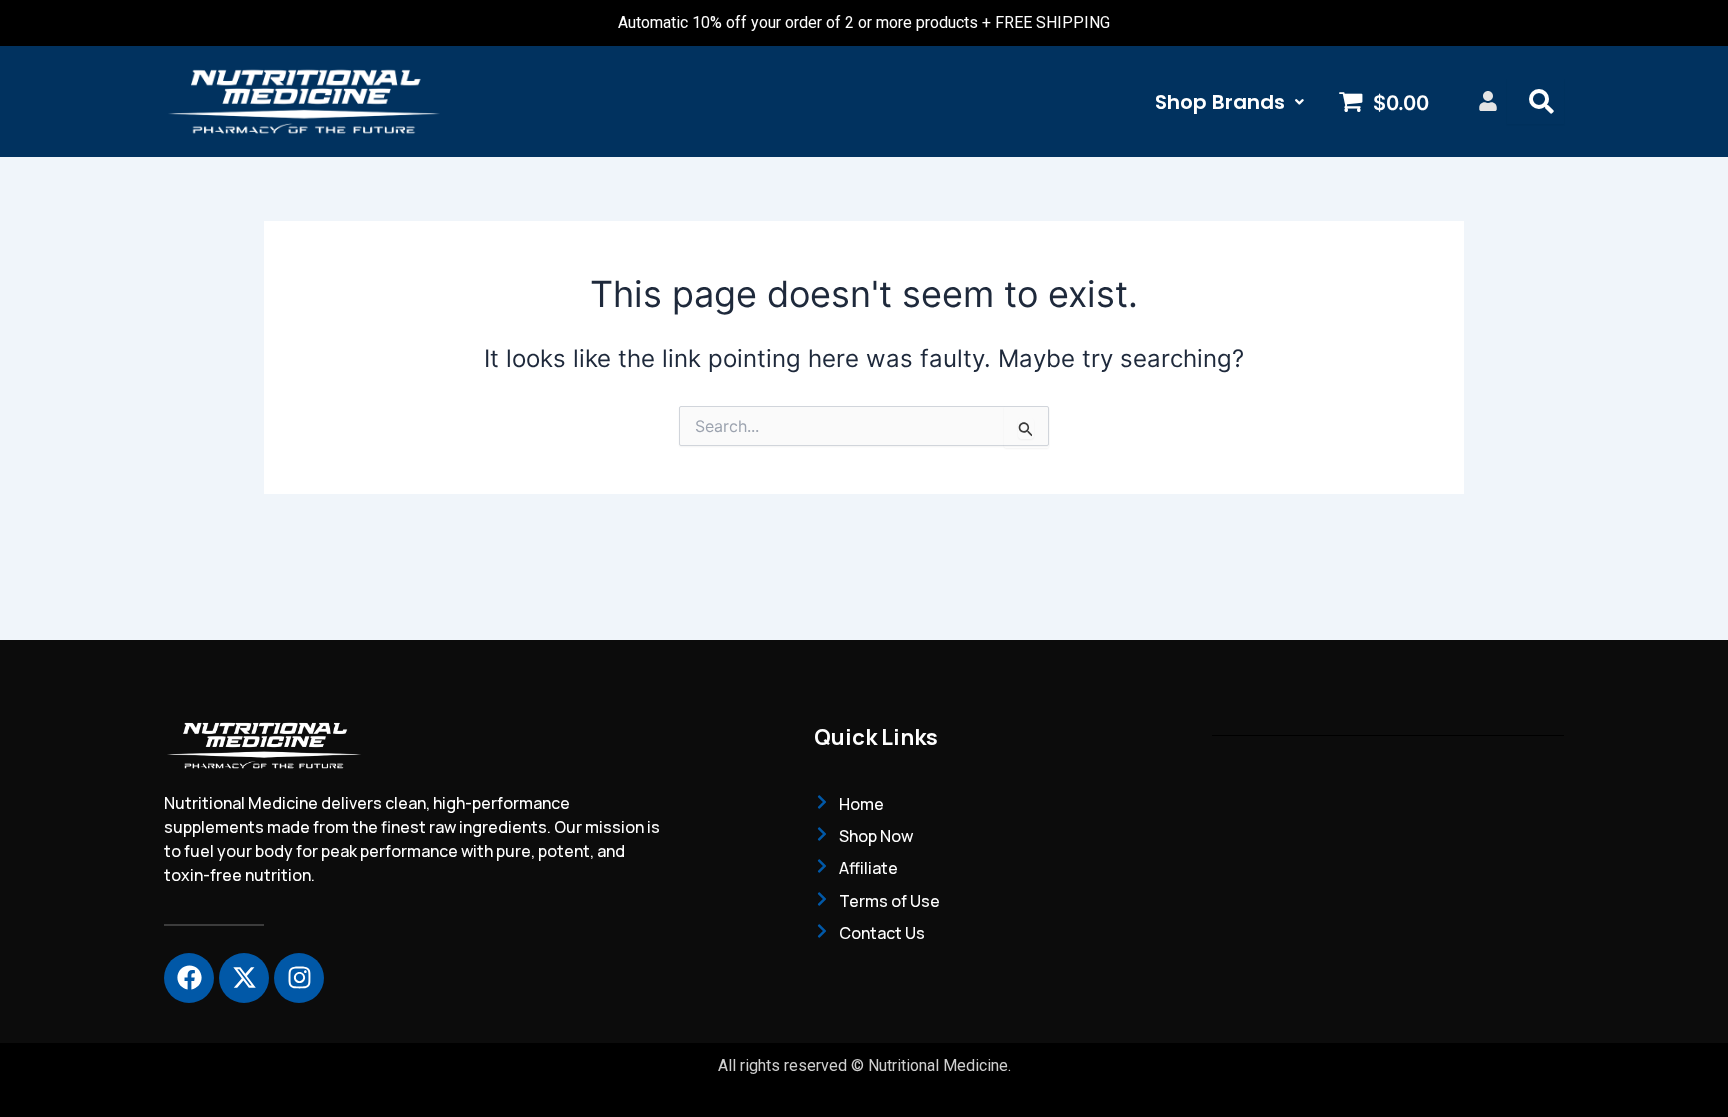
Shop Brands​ (1220, 102)
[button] (1229, 102)
